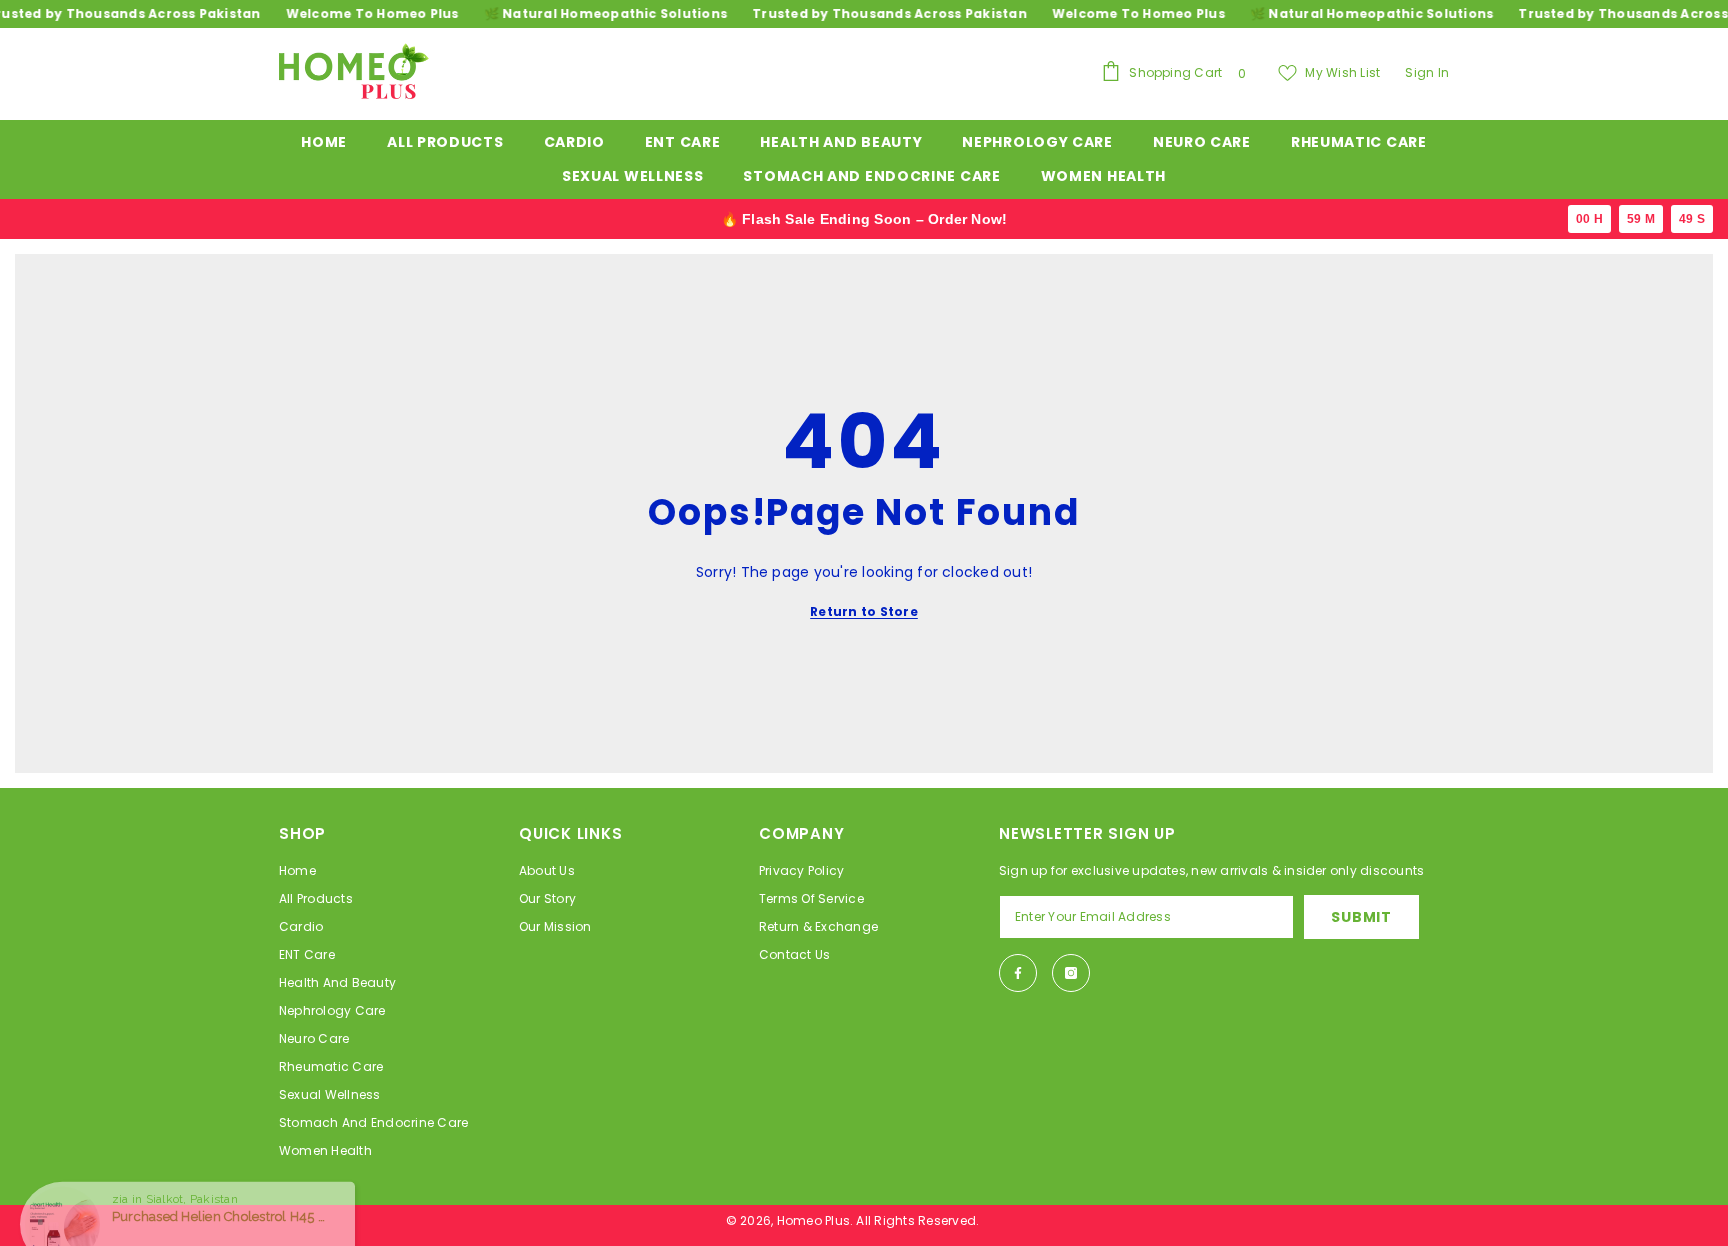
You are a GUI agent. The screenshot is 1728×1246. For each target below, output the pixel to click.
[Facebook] (1018, 973)
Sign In (1427, 72)
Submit (1361, 917)
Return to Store (864, 611)
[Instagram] (1071, 973)
